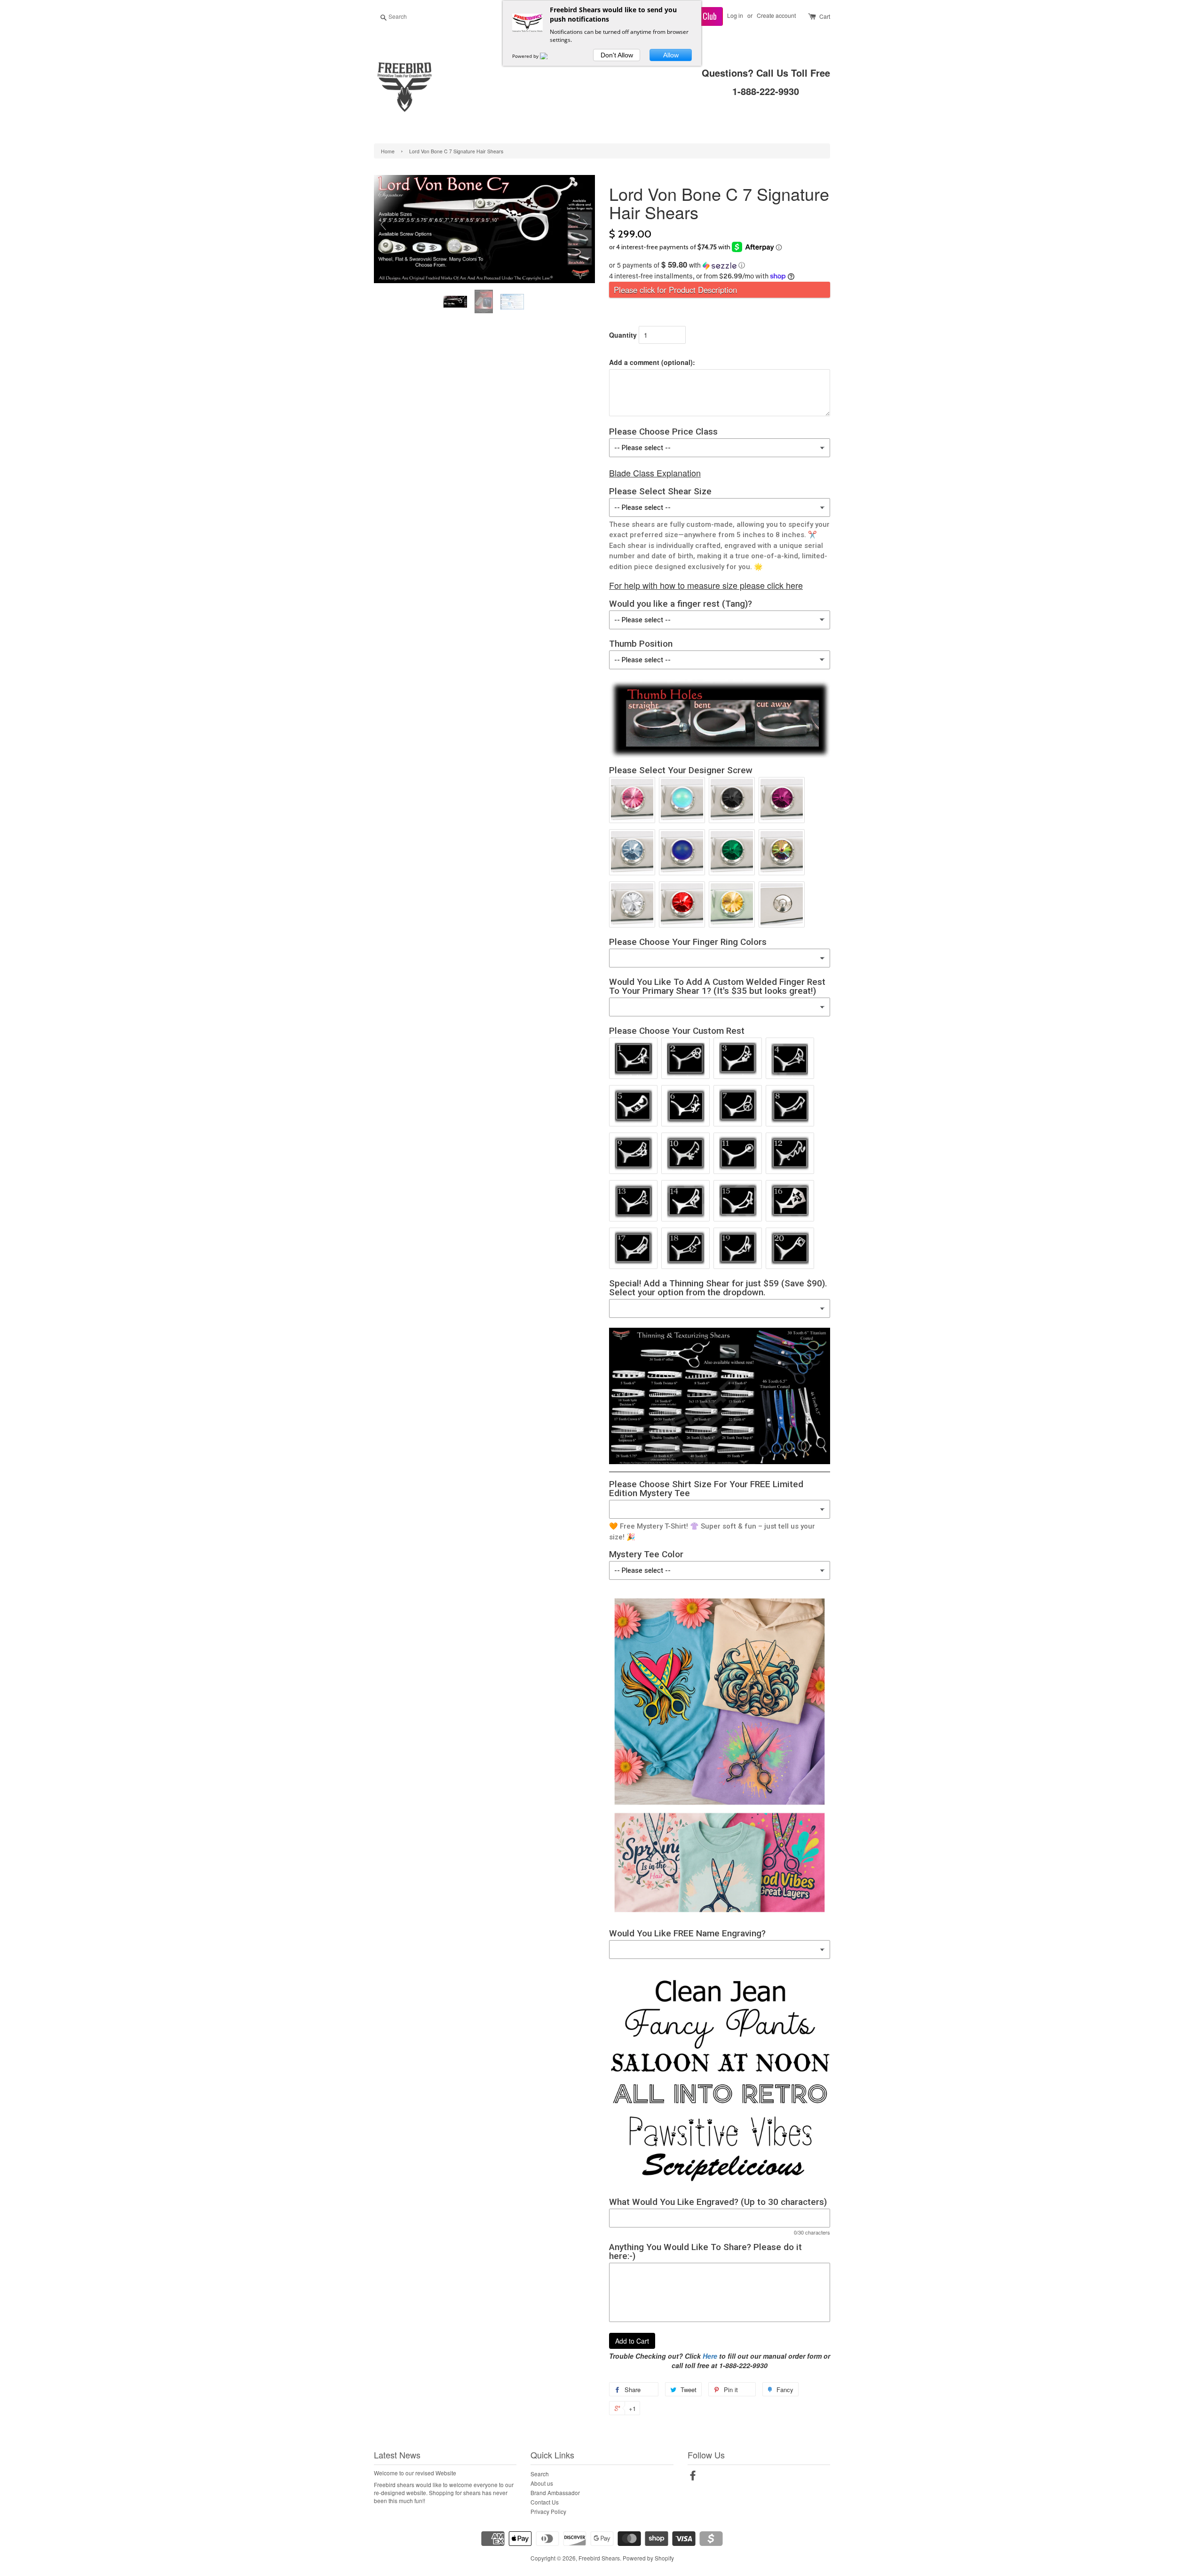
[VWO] (549, 56)
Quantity (623, 335)
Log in (735, 15)
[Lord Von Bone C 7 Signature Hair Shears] (456, 302)
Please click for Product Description (675, 290)
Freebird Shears (599, 2558)
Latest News (397, 2455)
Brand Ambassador (555, 2493)
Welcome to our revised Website (415, 2473)
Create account (776, 15)
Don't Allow (617, 55)
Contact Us (545, 2502)
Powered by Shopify (648, 2558)
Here (710, 2356)
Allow (671, 55)
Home (388, 151)
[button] (720, 265)
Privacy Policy (548, 2511)
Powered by (526, 56)
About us (542, 2483)
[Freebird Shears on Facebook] (693, 2477)
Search (540, 2474)
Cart (825, 16)
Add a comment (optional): (652, 362)
